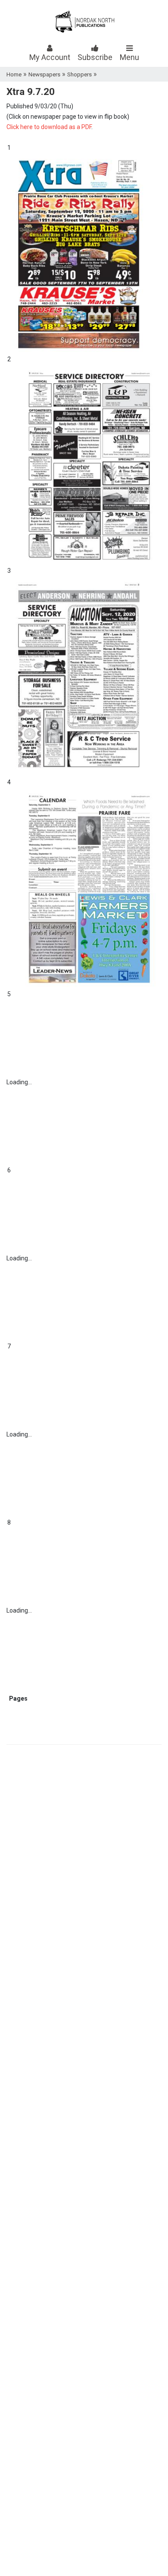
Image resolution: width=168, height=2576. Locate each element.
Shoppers (79, 74)
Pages (18, 1698)
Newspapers (44, 74)
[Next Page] (28, 1698)
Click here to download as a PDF (49, 127)
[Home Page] (7, 1698)
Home (14, 74)
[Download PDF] (30, 1698)
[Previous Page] (8, 1698)
